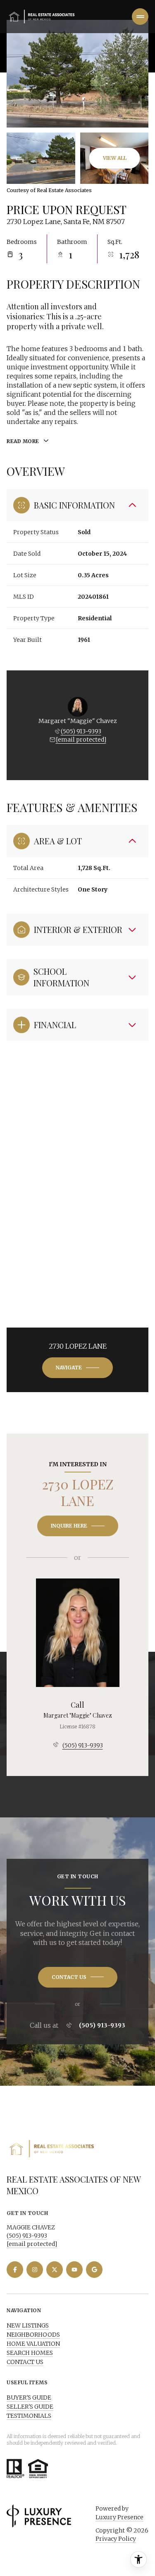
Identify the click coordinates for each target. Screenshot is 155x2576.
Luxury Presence (119, 2517)
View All (115, 158)
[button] (78, 1977)
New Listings (28, 2325)
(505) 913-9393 (81, 731)
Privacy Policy (116, 2539)
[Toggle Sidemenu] (140, 17)
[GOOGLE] (94, 2270)
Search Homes (30, 2353)
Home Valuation (33, 2344)
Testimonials (29, 2416)
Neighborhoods (33, 2335)
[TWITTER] (55, 2270)
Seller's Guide (30, 2407)
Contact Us (25, 2362)
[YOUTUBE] (74, 2270)
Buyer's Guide (29, 2398)
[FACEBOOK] (15, 2270)
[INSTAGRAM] (35, 2270)
